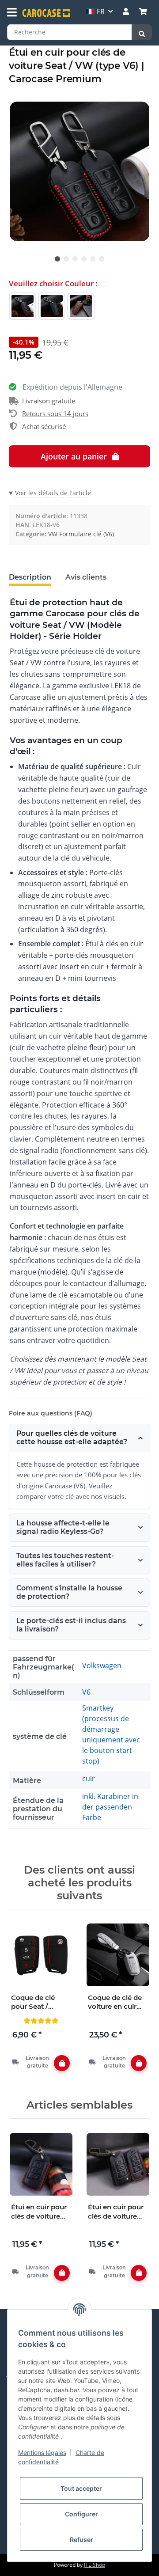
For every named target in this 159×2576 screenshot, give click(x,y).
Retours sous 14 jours (55, 414)
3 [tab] (75, 259)
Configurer (81, 2514)
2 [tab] (66, 259)
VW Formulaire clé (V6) (81, 534)
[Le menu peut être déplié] (12, 12)
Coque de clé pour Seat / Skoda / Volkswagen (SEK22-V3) (33, 2002)
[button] (126, 11)
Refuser (81, 2540)
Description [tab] (30, 577)
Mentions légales (42, 2453)
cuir (89, 1779)
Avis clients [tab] (86, 577)
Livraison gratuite (49, 401)
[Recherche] (142, 32)
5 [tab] (93, 259)
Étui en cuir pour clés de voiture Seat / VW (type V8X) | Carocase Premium (116, 2212)
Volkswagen (102, 1665)
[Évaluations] (41, 2020)
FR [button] (101, 11)
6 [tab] (102, 259)
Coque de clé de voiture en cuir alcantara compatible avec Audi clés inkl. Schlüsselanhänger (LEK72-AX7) (117, 2002)
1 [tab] (57, 259)
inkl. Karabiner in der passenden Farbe (110, 1807)
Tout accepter (81, 2488)
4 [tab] (84, 259)
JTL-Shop (95, 2565)
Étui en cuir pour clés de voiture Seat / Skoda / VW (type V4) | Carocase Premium (39, 2212)
